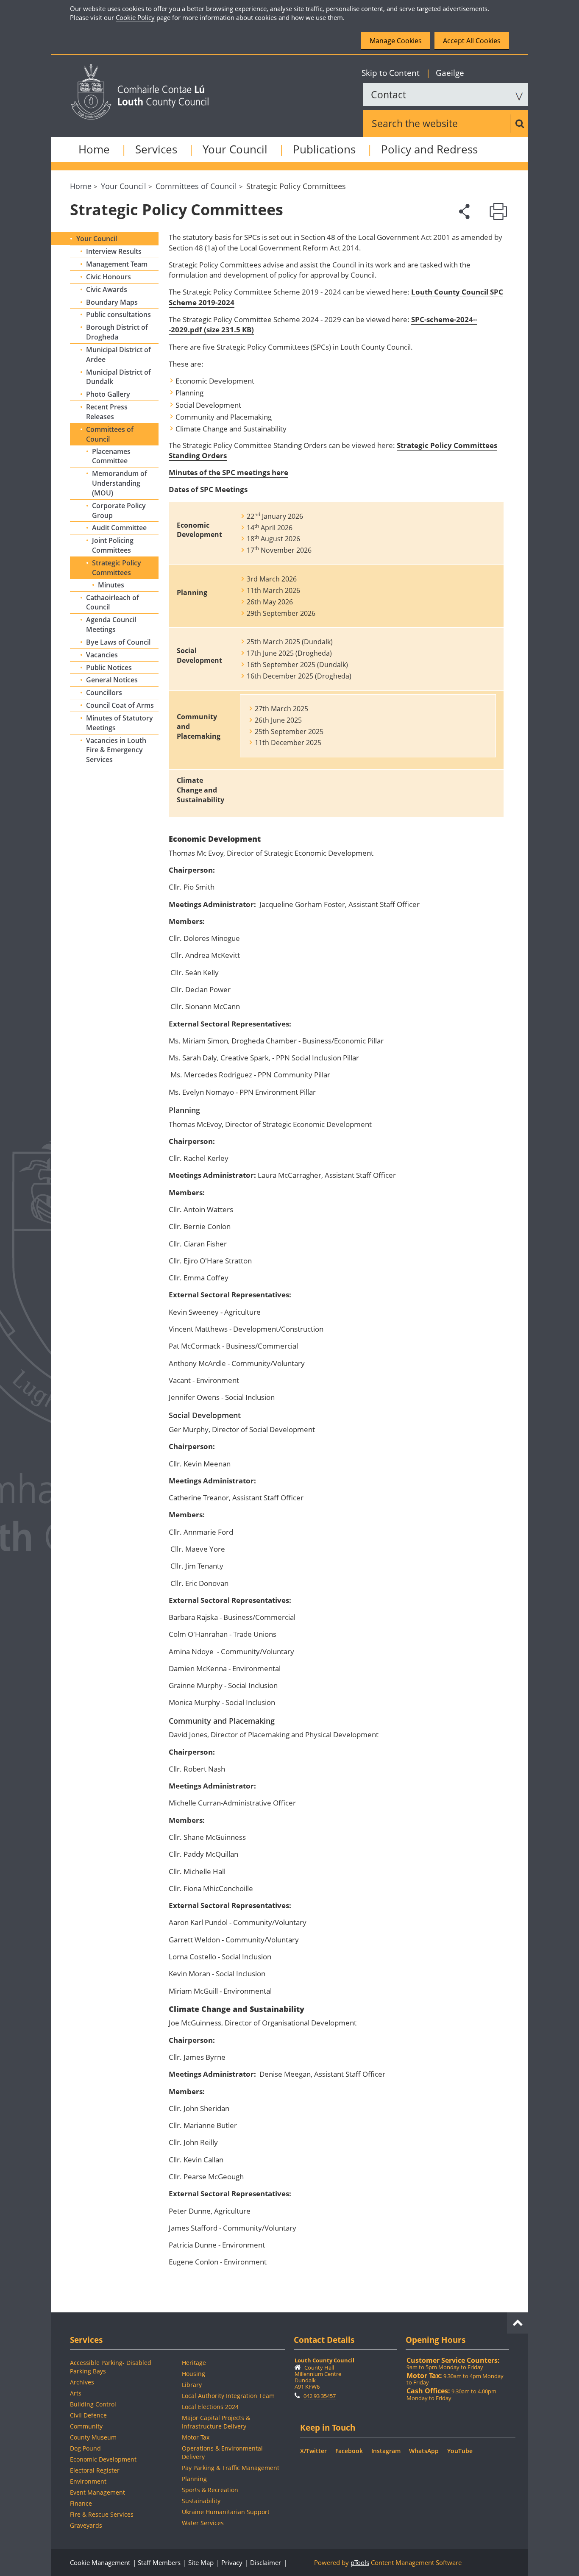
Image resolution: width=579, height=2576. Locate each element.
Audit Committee (119, 528)
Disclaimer (266, 2562)
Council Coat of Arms (120, 705)
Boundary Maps (112, 302)
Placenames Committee (111, 456)
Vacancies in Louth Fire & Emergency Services (116, 750)
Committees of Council (110, 434)
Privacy (232, 2562)
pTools (360, 2562)
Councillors (104, 693)
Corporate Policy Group (119, 510)
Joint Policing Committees (113, 545)
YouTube (460, 2451)
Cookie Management (100, 2562)
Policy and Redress (429, 149)
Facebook (349, 2451)
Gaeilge (445, 73)
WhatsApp (424, 2451)
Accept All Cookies (472, 41)
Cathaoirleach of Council (113, 602)
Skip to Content (392, 73)
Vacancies (102, 655)
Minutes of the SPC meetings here (228, 472)
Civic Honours (109, 277)
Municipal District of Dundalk (118, 377)
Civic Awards (107, 289)
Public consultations (118, 314)
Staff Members (159, 2562)
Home (94, 149)
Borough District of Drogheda (117, 332)
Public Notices (109, 668)
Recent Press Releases (107, 412)
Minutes (111, 585)
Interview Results (114, 251)
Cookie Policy (135, 17)
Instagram (386, 2451)
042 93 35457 (320, 2396)
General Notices (112, 680)
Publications (324, 149)
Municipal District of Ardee (118, 355)
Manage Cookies (396, 41)
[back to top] (518, 2321)
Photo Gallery (108, 394)
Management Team (117, 264)
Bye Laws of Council (118, 642)
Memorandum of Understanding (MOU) (120, 483)
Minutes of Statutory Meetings (120, 723)
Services (156, 149)
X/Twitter (313, 2451)
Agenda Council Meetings (111, 625)
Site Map (201, 2562)
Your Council (235, 149)
